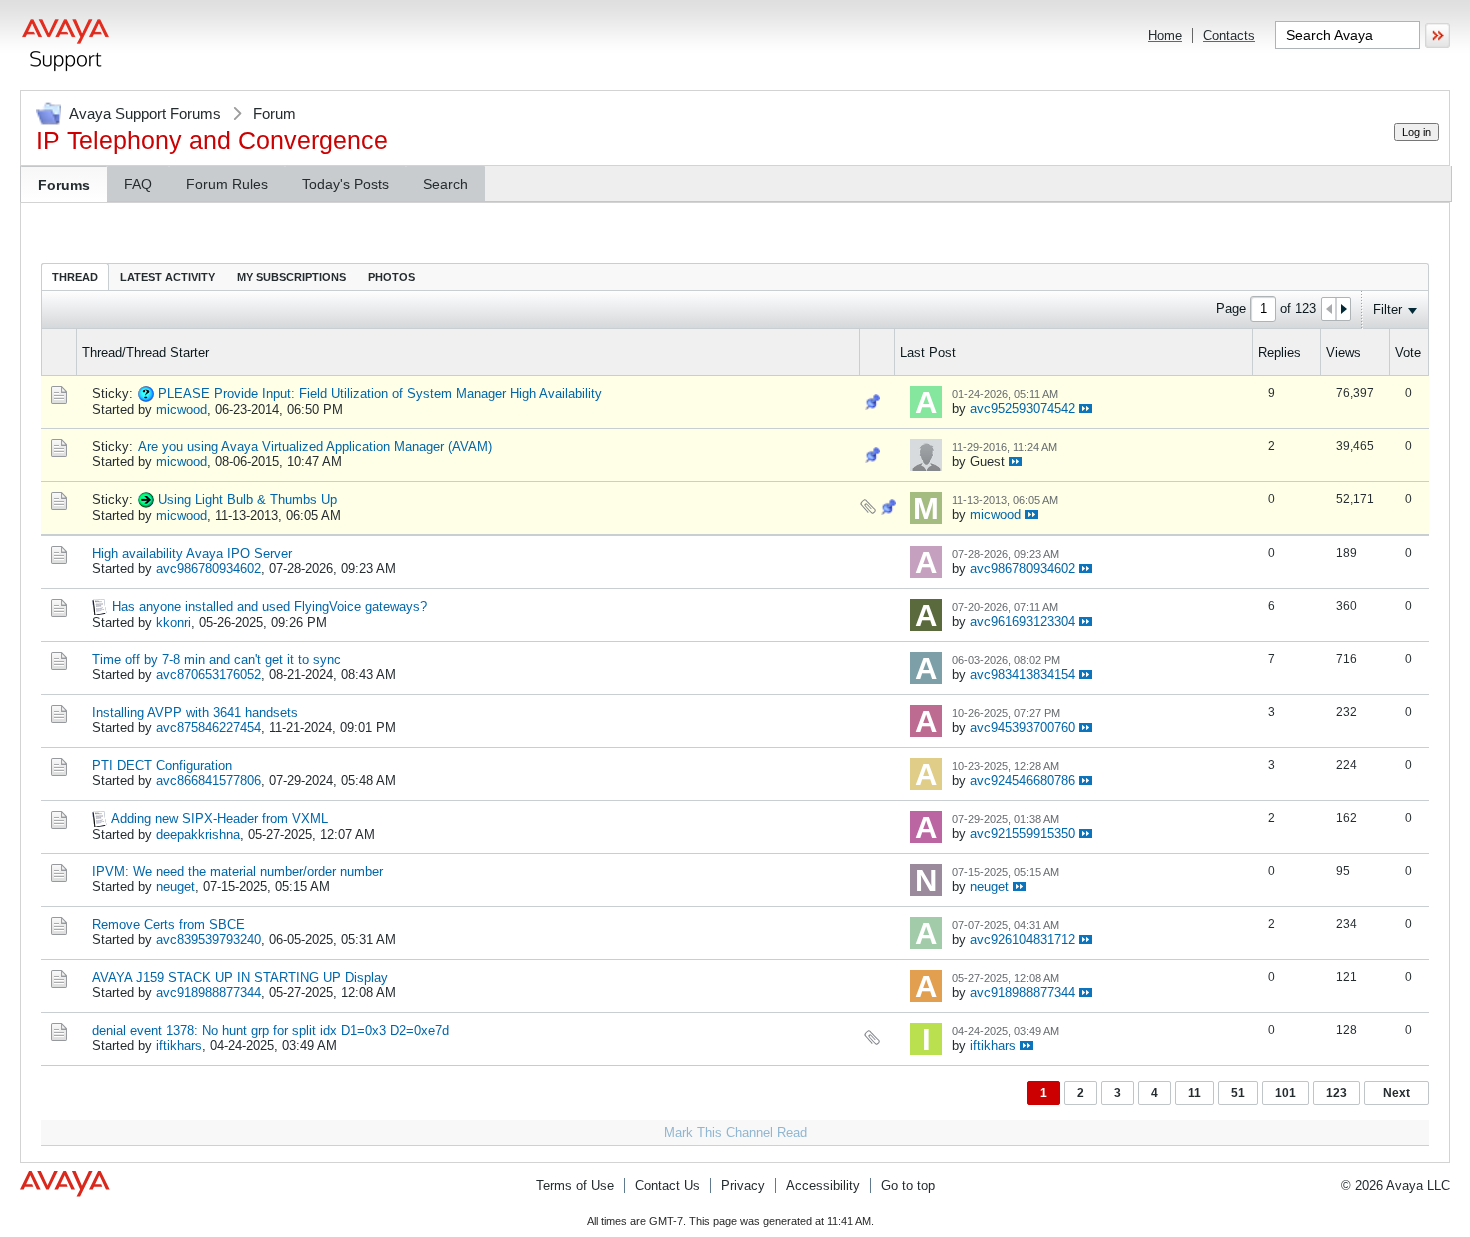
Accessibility (823, 1185)
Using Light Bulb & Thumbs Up (247, 499)
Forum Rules (227, 184)
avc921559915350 (1022, 833)
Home (1165, 35)
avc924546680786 (1022, 780)
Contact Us (667, 1185)
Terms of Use (575, 1185)
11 (1194, 1093)
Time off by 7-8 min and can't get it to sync (216, 659)
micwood (181, 409)
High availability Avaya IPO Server (192, 553)
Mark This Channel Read (735, 1132)
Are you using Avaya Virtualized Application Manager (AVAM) (315, 446)
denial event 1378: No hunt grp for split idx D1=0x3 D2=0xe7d (270, 1030)
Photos (391, 277)
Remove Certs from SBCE (168, 924)
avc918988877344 (208, 992)
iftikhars (179, 1045)
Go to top (908, 1185)
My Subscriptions (291, 277)
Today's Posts (345, 184)
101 (1285, 1093)
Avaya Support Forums (145, 113)
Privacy (743, 1185)
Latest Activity (167, 277)
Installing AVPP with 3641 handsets (195, 712)
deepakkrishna (198, 834)
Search (445, 184)
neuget (175, 886)
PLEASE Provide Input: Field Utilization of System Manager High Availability (380, 393)
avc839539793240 (208, 939)
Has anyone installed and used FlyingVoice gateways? (269, 606)
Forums (64, 185)
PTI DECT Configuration (162, 765)
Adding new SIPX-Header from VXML (219, 818)
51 (1238, 1093)
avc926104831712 (1022, 939)
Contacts (1229, 35)
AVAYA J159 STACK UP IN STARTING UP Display (240, 977)
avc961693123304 (1022, 621)
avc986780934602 (208, 568)
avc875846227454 (208, 727)
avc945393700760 (1022, 727)
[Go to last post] (1085, 408)
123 (1336, 1093)
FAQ (138, 184)
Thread (75, 277)
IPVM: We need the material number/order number (237, 871)
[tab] (75, 276)
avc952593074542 (1022, 408)
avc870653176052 (208, 674)
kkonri (173, 622)
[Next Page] (1343, 309)
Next (1396, 1093)
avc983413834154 (1022, 674)
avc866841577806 (208, 780)
